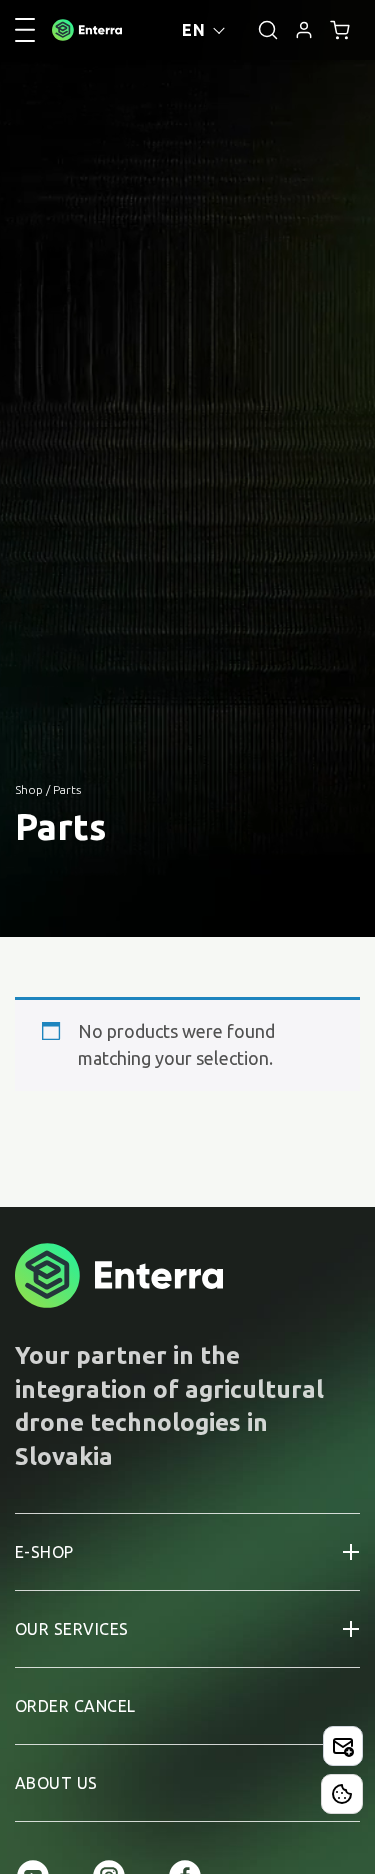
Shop (29, 789)
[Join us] (343, 1746)
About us (56, 1783)
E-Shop (44, 1552)
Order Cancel (75, 1706)
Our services (72, 1629)
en (193, 30)
